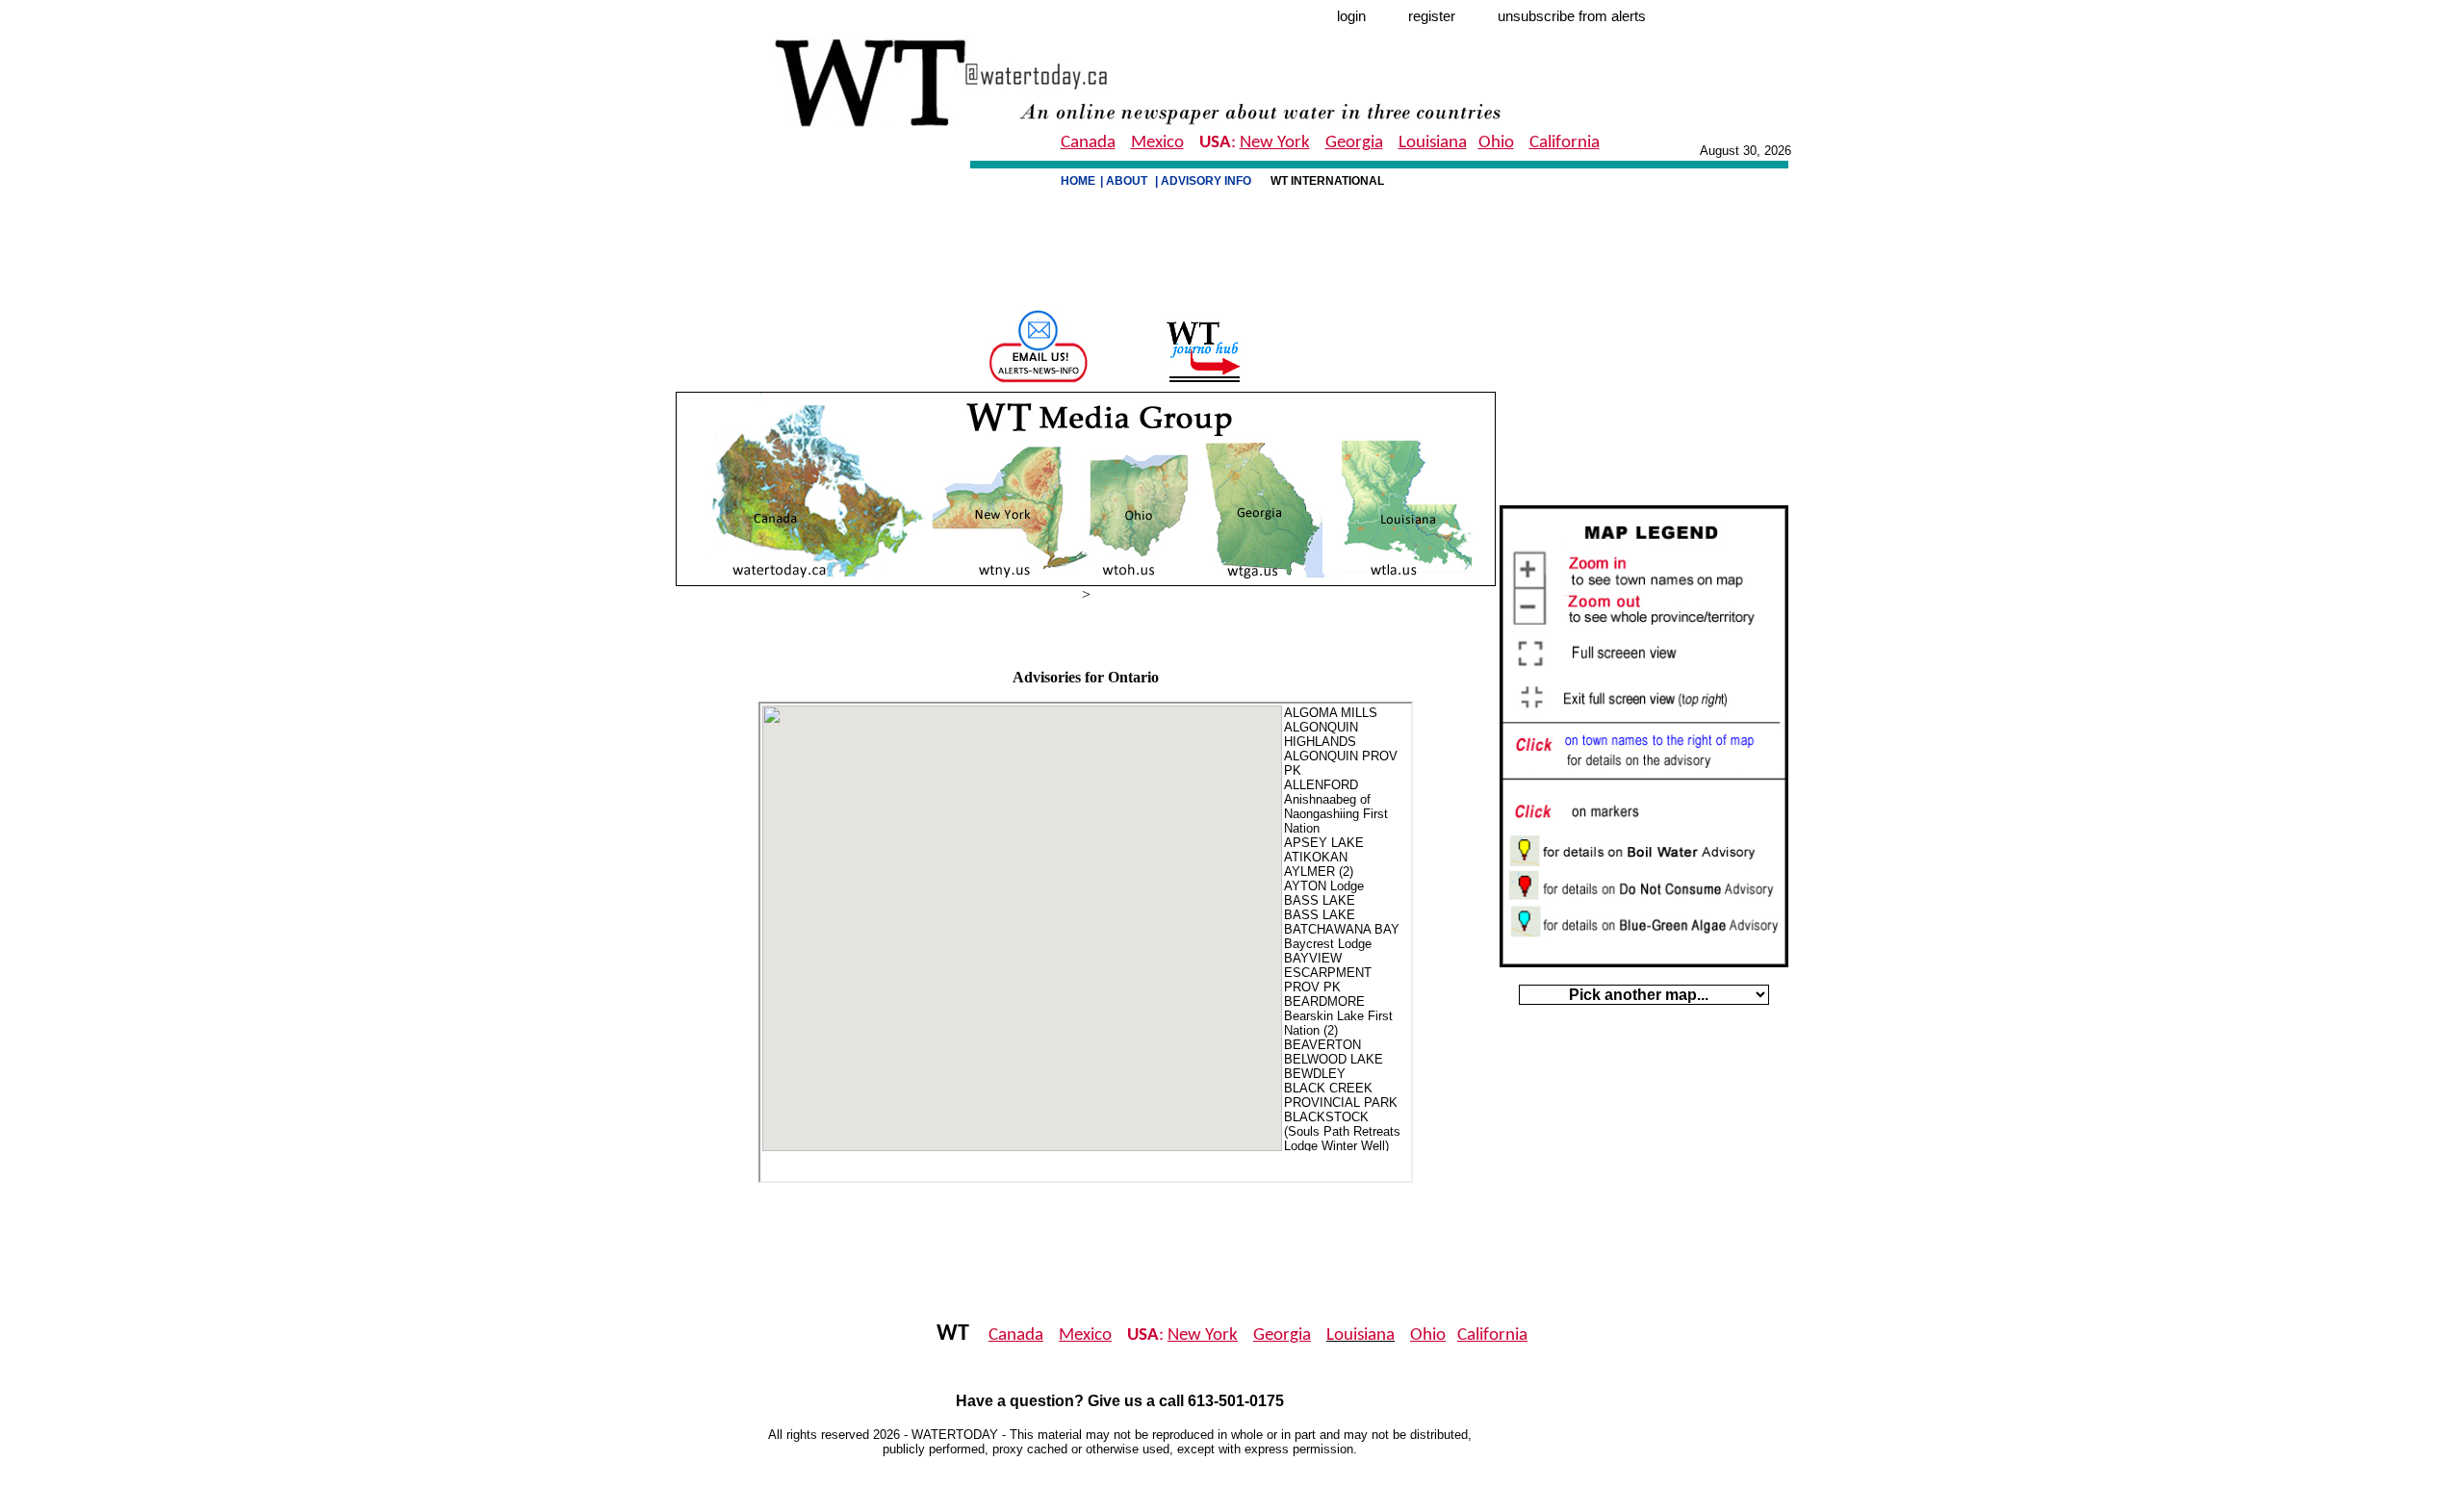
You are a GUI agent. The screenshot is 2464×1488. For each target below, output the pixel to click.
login (1351, 16)
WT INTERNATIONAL (1329, 181)
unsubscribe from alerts (1572, 16)
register (1432, 16)
